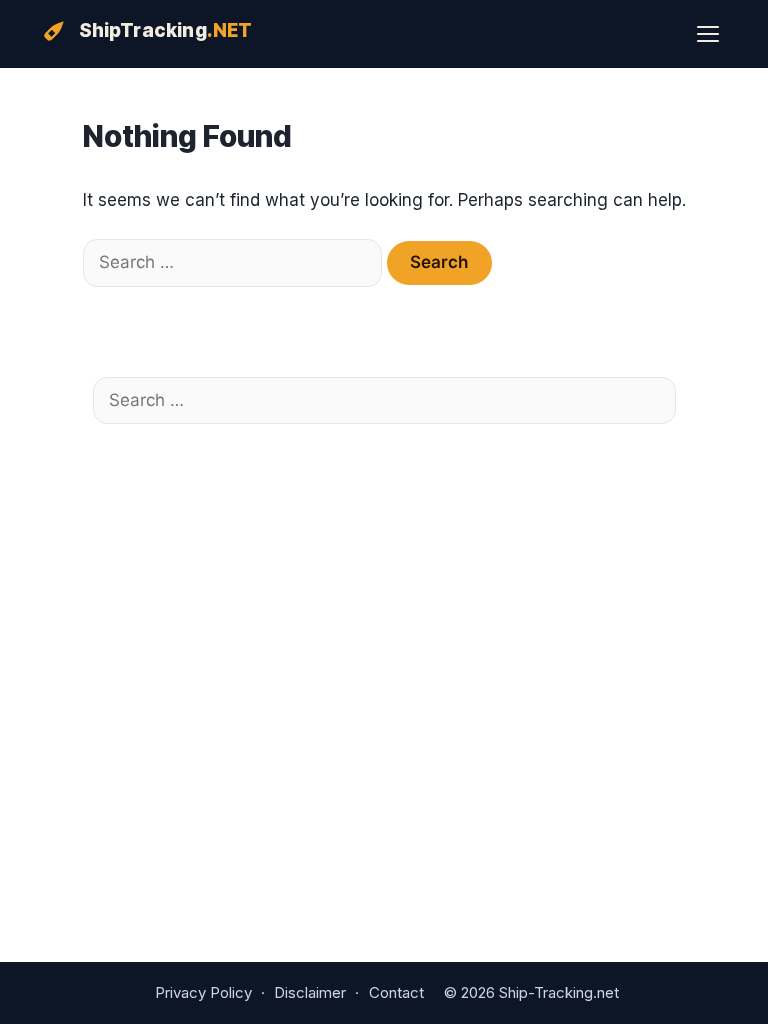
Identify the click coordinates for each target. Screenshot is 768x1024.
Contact (396, 992)
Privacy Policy (203, 992)
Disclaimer (310, 992)
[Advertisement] (378, 569)
